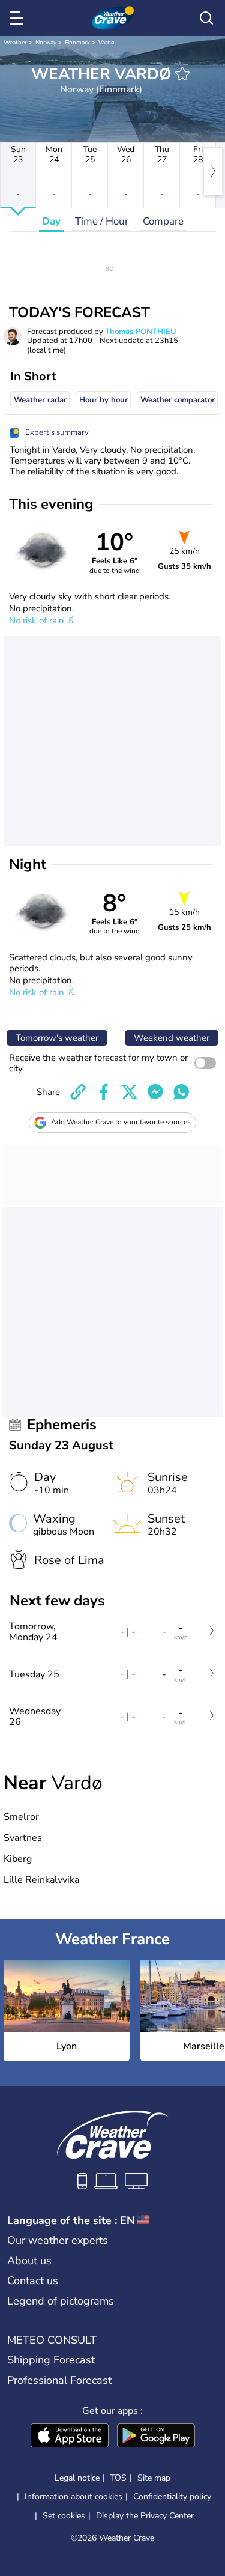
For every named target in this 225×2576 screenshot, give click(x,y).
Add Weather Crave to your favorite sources (121, 1122)
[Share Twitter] (130, 1092)
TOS (118, 2478)
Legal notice (77, 2478)
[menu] (19, 18)
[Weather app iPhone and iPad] (70, 2437)
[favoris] (182, 74)
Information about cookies (73, 2496)
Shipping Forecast (51, 2360)
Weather (15, 43)
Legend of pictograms (61, 2301)
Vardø (106, 43)
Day (51, 221)
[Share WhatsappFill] (181, 1092)
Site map (154, 2478)
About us (29, 2261)
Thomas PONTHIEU (141, 332)
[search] (206, 18)
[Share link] (78, 1092)
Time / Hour (102, 221)
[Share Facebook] (104, 1092)
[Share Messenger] (155, 1092)
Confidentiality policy (172, 2496)
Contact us (33, 2281)
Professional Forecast (59, 2380)
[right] (213, 171)
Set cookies (64, 2516)
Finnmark (77, 43)
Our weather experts (58, 2240)
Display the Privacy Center (145, 2516)
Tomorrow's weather (57, 1038)
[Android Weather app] (156, 2437)
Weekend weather (172, 1038)
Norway (46, 43)
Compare (163, 221)
